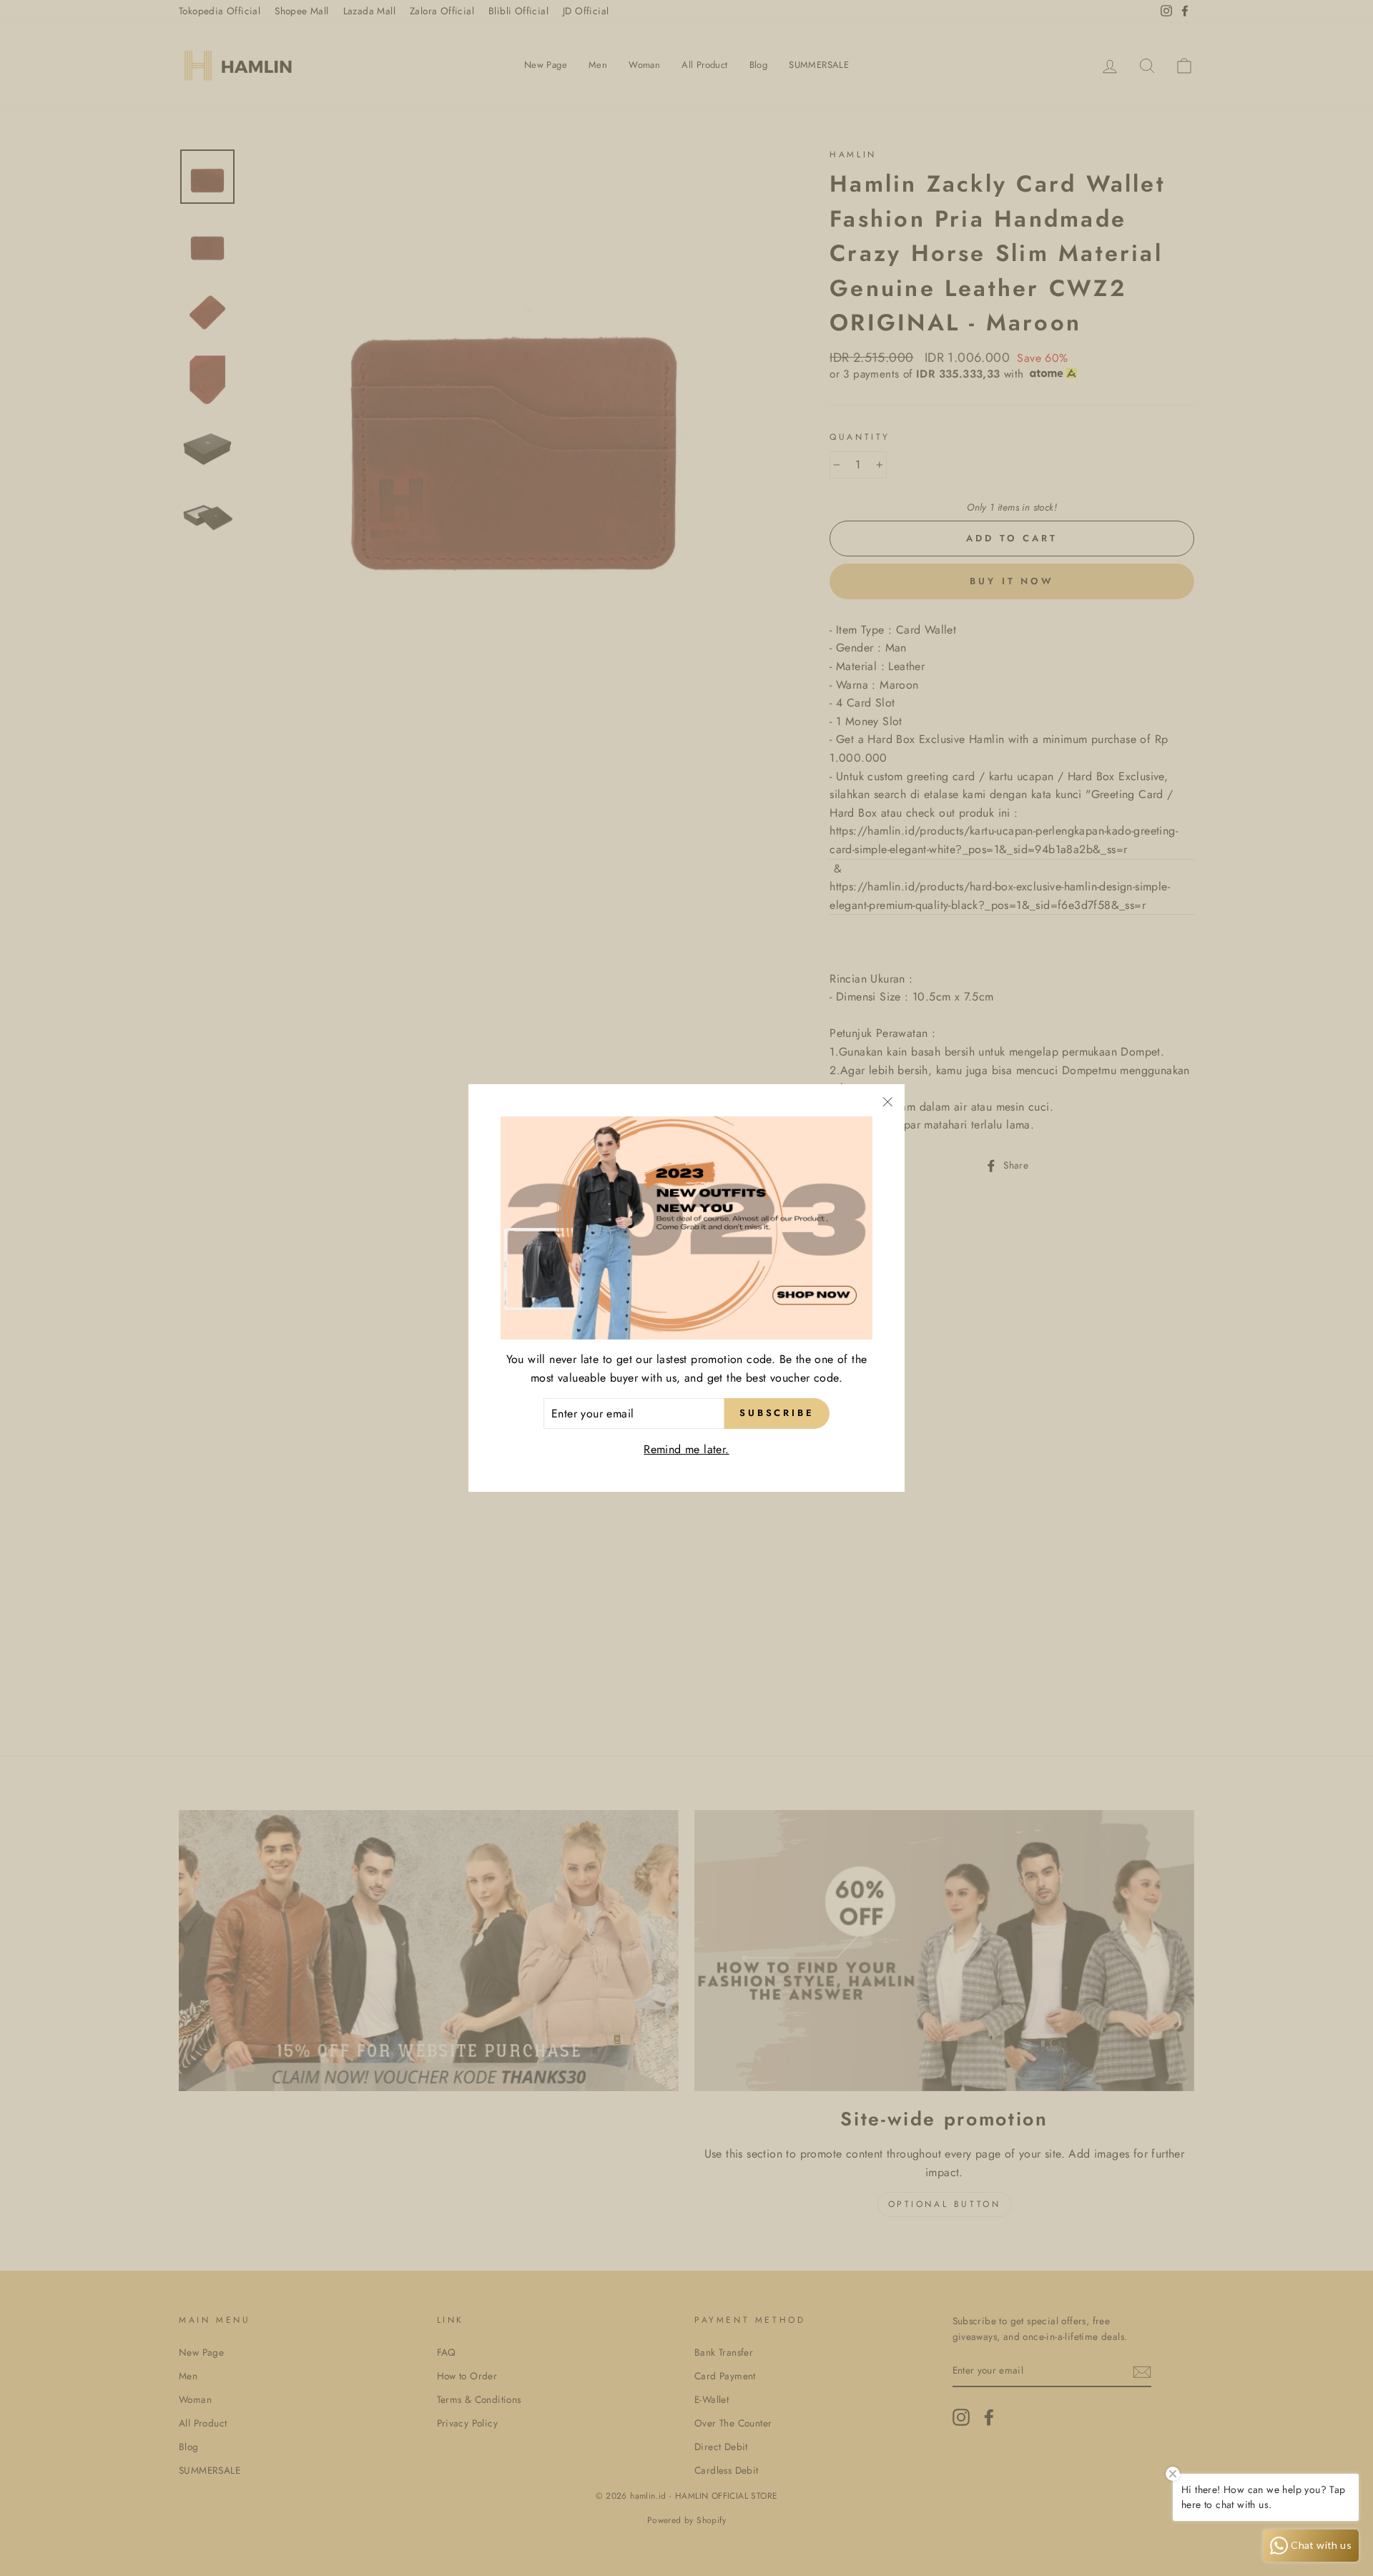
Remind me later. (686, 1449)
